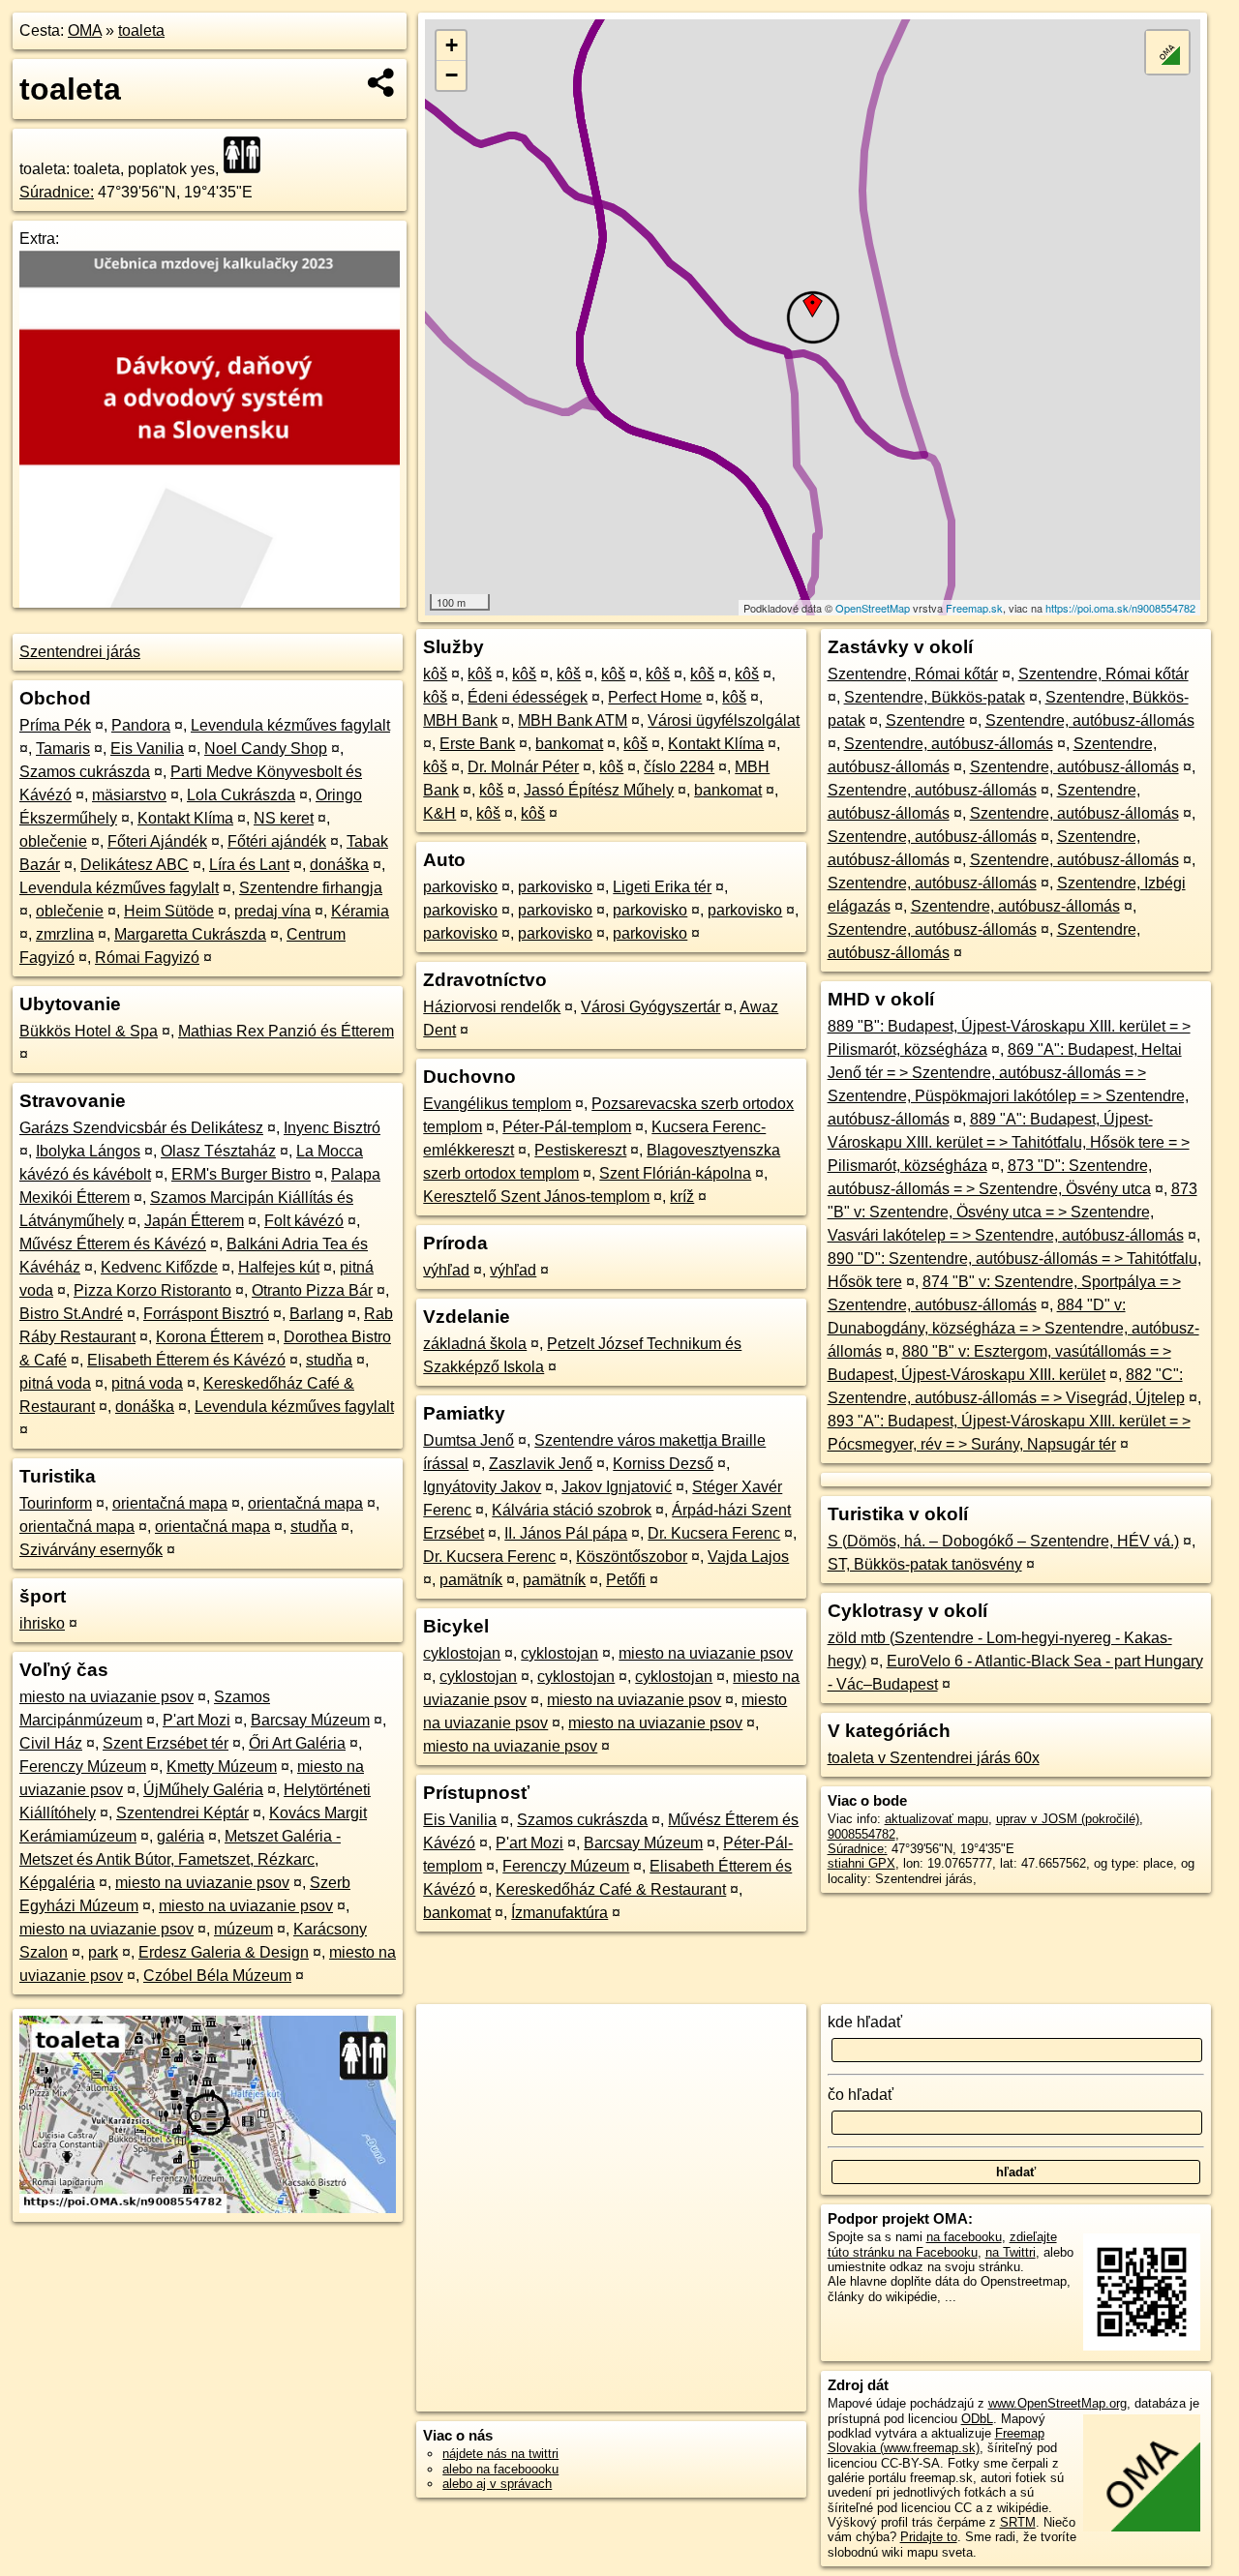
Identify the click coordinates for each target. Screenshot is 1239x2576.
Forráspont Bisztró (206, 1314)
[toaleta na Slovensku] (248, 155)
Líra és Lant (249, 865)
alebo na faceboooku (500, 2469)
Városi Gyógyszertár (650, 1007)
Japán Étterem (194, 1221)
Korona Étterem (210, 1337)
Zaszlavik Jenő (541, 1464)
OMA (85, 30)
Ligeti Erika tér (662, 887)
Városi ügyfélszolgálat (724, 720)
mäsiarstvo (129, 795)
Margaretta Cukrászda (190, 934)
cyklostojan (462, 1653)
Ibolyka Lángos (88, 1151)
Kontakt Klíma (185, 818)
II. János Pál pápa (566, 1533)
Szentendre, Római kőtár (913, 674)
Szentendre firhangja (311, 888)
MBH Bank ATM (573, 720)
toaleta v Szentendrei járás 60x (934, 1758)
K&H (439, 813)
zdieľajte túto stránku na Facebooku (942, 2244)
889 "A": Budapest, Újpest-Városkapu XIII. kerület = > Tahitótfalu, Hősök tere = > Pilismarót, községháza (1009, 1142)
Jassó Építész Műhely (599, 790)
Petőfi (626, 1580)
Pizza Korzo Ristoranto (152, 1290)
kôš (435, 674)
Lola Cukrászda (241, 795)
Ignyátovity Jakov (482, 1487)
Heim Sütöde (169, 911)
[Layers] (1167, 52)
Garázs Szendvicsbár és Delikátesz (141, 1128)
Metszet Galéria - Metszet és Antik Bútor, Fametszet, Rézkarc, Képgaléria (180, 1859)
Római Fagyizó (147, 958)
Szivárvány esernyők (91, 1550)
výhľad (446, 1270)
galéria (181, 1836)
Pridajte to (929, 2537)
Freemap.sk (974, 608)
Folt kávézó (304, 1221)
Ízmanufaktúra (559, 1913)
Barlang (317, 1314)
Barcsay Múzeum (310, 1720)
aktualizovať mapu (937, 1819)
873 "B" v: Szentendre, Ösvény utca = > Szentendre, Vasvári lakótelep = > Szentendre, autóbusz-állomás (1012, 1212)
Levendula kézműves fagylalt (290, 725)
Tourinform (56, 1503)
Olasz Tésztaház (218, 1151)
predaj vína (272, 911)
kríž (682, 1197)
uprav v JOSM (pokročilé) (1068, 1819)
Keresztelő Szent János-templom (536, 1197)
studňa (329, 1360)
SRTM (1018, 2522)
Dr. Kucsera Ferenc (714, 1533)
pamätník (471, 1580)
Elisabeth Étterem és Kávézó (186, 1360)
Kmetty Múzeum (222, 1767)
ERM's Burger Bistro (241, 1174)
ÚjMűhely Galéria (203, 1790)
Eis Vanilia (147, 749)
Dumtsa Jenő (468, 1440)
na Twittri (1011, 2252)
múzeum (243, 1929)
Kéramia (360, 911)
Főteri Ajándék (157, 841)
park (103, 1952)
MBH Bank (460, 720)
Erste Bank (477, 744)
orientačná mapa (170, 1503)
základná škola (475, 1344)
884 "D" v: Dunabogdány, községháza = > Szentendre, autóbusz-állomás (1013, 1328)
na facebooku (964, 2237)
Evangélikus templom (497, 1104)
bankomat (569, 744)
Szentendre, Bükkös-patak (935, 697)
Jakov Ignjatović (617, 1487)
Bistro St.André (71, 1314)
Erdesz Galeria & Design (224, 1952)
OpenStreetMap (873, 608)
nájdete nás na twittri (500, 2454)
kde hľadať (865, 2022)
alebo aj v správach (497, 2484)
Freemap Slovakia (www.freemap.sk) (936, 2441)
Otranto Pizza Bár (312, 1290)
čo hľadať (861, 2095)
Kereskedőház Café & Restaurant (611, 1889)
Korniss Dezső (663, 1464)
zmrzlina (65, 934)
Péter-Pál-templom (567, 1127)
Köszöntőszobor (632, 1557)
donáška (339, 865)
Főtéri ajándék (277, 841)
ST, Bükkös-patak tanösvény (925, 1564)
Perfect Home (655, 697)
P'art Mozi (196, 1720)
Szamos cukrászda (85, 772)
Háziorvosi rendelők (492, 1007)
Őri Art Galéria (297, 1743)
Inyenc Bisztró (332, 1128)
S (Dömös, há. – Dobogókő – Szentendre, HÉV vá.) (1003, 1541)
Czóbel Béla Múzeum (217, 1976)
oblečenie (53, 841)
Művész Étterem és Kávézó (113, 1244)
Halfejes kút (279, 1267)
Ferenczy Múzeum (83, 1767)
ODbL (977, 2419)
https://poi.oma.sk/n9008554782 (1120, 608)
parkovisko (460, 887)
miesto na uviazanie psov (106, 1697)
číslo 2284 (679, 767)
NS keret (284, 818)
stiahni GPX (861, 1863)
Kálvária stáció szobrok (572, 1510)
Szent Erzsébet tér (166, 1743)
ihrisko (42, 1623)
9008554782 (861, 1834)
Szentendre (925, 720)
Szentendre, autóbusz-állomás (1090, 720)
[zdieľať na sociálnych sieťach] (382, 82)
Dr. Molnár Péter (523, 767)
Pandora (141, 725)
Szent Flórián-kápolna (675, 1173)
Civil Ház (51, 1743)
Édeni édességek (528, 697)
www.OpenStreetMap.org (1058, 2403)
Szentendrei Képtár (182, 1813)
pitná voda (55, 1383)
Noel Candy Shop (266, 749)
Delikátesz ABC (135, 865)
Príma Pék (55, 725)
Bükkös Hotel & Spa (89, 1031)
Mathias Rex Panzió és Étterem (286, 1031)
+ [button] (452, 45)
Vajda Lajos (748, 1557)
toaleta (141, 30)
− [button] (452, 75)
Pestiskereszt (580, 1150)
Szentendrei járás (80, 652)
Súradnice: (57, 192)
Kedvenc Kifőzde (159, 1267)
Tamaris (63, 749)
